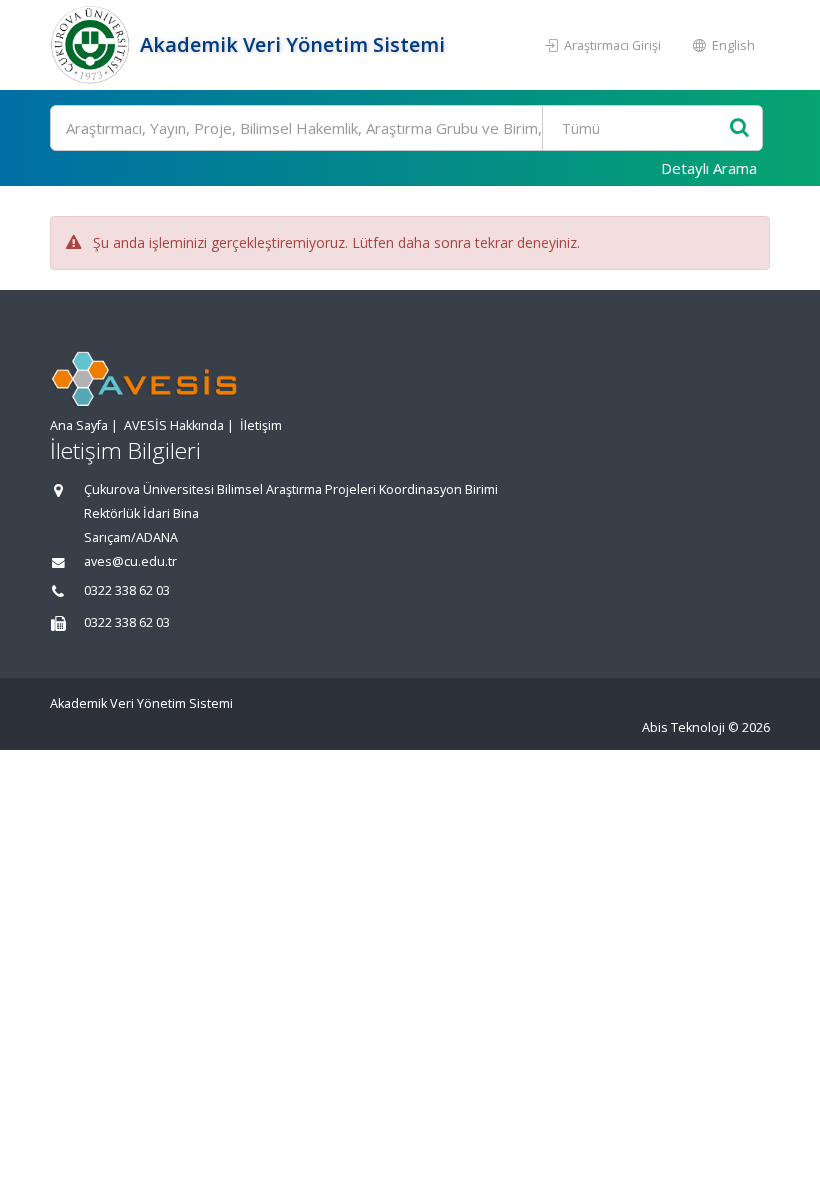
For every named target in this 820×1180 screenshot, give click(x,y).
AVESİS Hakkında (174, 425)
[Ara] (739, 128)
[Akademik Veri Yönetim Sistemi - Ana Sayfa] (92, 45)
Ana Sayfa (79, 425)
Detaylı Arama (709, 168)
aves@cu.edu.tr (130, 561)
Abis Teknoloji (683, 727)
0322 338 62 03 (127, 590)
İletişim (261, 425)
